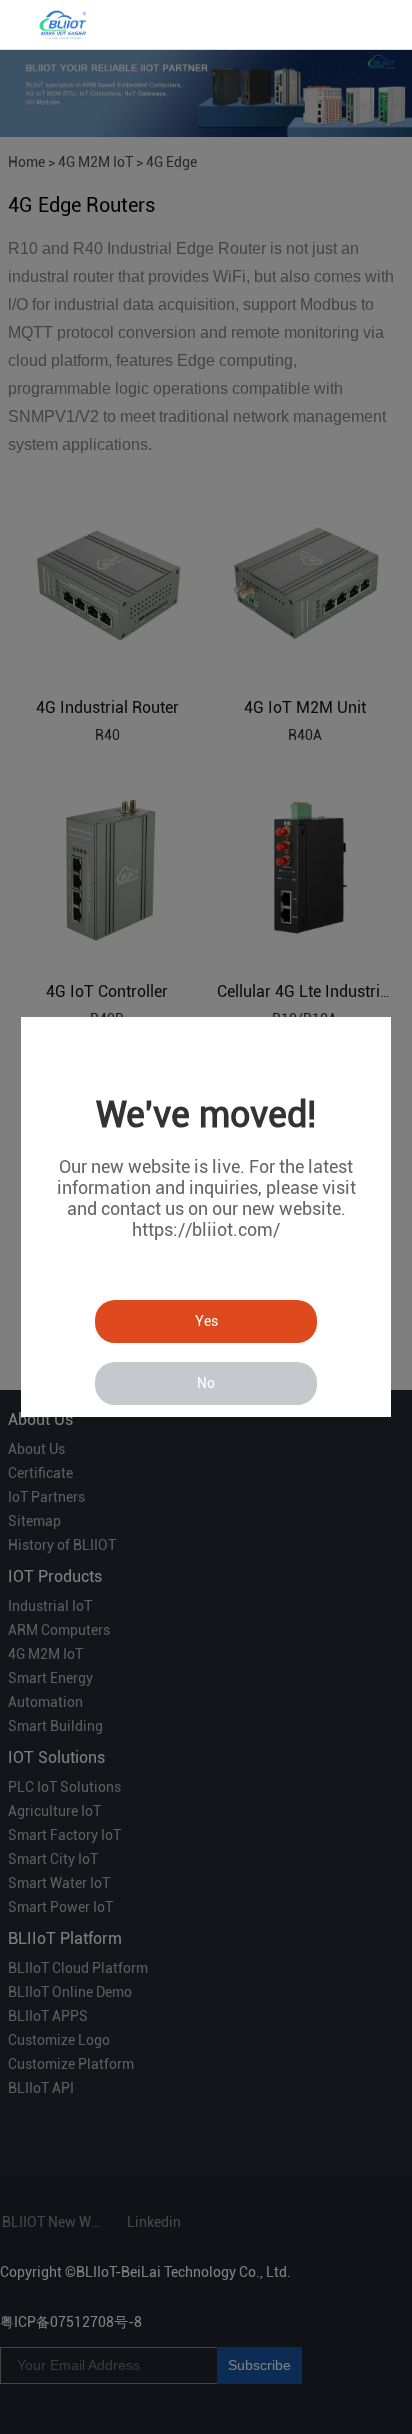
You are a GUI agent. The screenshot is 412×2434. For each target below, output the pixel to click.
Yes (206, 1321)
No (206, 1383)
